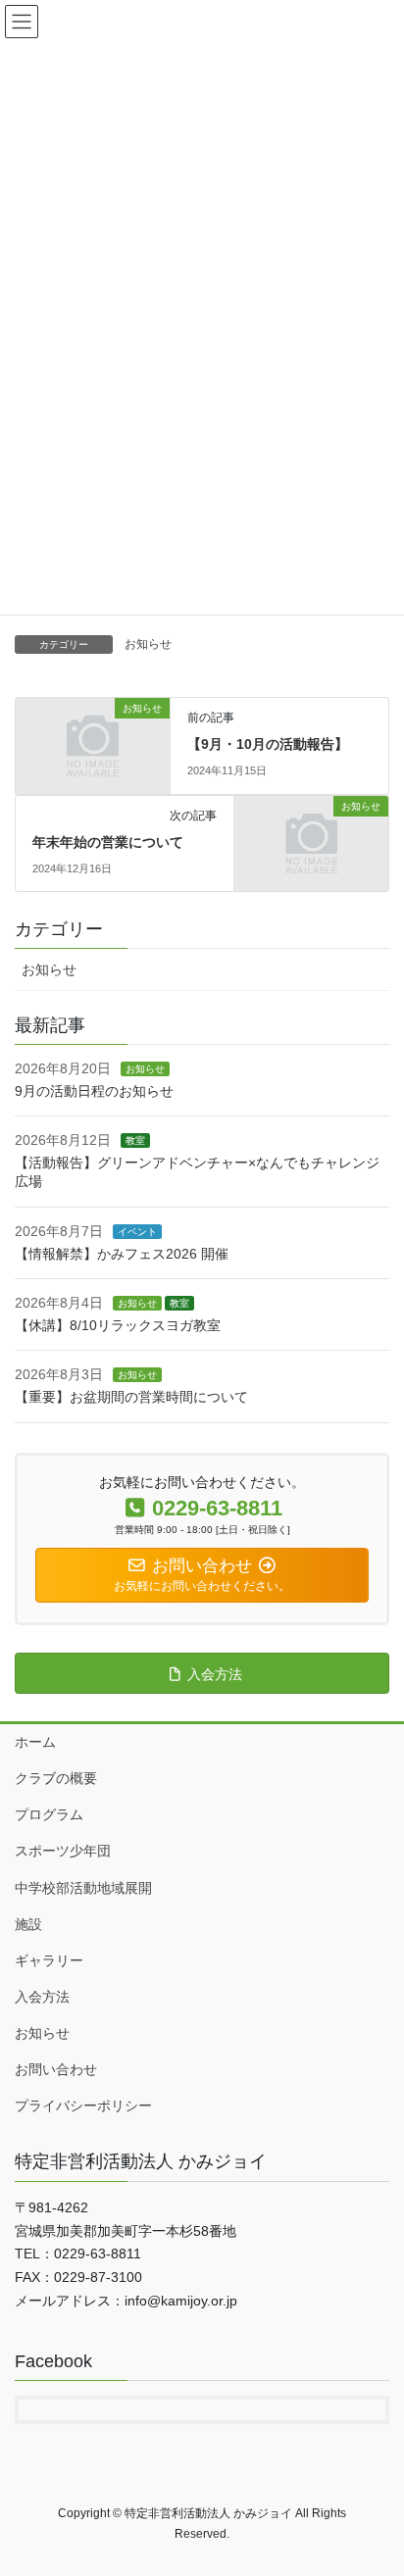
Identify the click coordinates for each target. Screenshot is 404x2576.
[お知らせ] (93, 745)
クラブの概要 (56, 1778)
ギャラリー (49, 1960)
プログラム (49, 1814)
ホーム (35, 1742)
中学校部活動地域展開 (83, 1888)
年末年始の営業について (108, 842)
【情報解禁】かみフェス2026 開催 (122, 1254)
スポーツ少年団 (63, 1851)
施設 (28, 1924)
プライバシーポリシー (83, 2105)
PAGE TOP (375, 2481)
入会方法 (42, 1997)
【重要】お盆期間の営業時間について (131, 1397)
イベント (137, 1232)
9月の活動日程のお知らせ (94, 1091)
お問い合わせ (56, 2069)
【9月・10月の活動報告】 (268, 744)
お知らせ (148, 644)
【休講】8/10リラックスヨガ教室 (118, 1325)
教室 (135, 1140)
